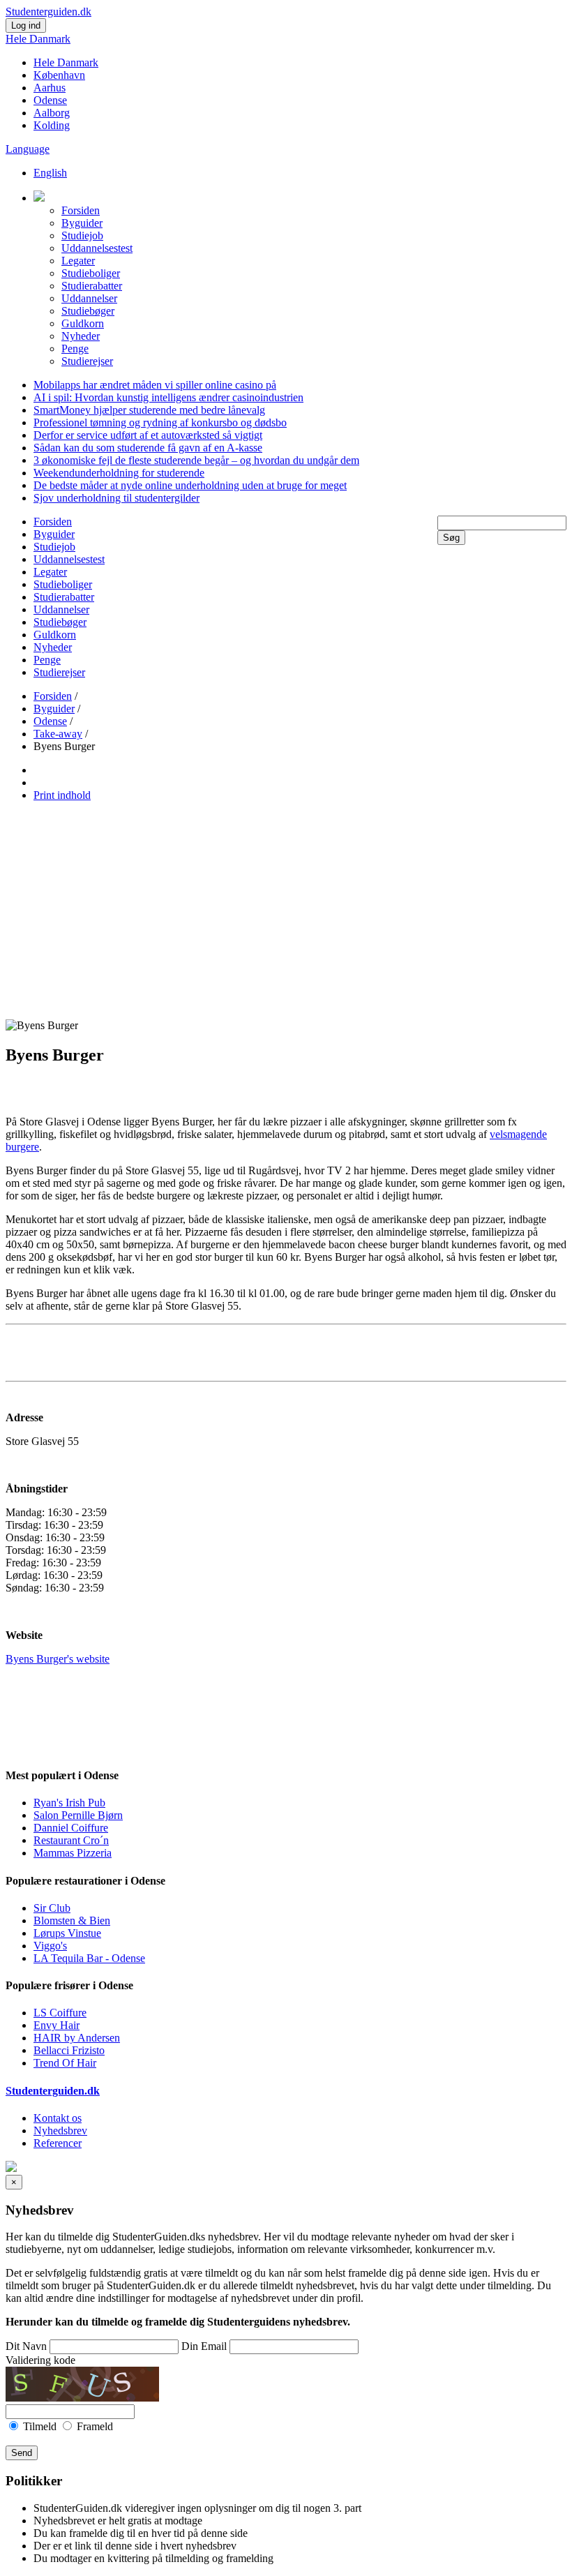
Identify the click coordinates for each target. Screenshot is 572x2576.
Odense (50, 100)
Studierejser (87, 361)
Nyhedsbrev (60, 2131)
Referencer (58, 2143)
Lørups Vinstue (67, 1933)
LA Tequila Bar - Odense (89, 1958)
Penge (75, 349)
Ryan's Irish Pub (69, 1803)
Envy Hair (57, 2025)
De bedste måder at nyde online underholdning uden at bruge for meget (190, 485)
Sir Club (52, 1908)
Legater (78, 261)
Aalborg (52, 113)
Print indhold (62, 795)
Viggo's (50, 1946)
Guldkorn (83, 323)
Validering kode (40, 2360)
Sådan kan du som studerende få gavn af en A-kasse (148, 448)
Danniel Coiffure (71, 1828)
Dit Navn (26, 2346)
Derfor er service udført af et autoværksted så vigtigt (148, 435)
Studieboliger (91, 273)
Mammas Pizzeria (73, 1853)
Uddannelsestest (97, 248)
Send (22, 2453)
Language (28, 149)
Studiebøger (88, 311)
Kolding (52, 125)
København (59, 75)
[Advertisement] (286, 911)
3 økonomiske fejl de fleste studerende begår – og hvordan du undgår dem (196, 460)
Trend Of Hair (65, 2063)
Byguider (82, 223)
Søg (451, 538)
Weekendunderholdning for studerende (119, 473)
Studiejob (82, 235)
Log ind (26, 25)
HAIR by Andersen (77, 2038)
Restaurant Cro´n (71, 1840)
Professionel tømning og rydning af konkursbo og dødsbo (160, 422)
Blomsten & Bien (72, 1920)
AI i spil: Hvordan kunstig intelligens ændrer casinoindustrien (168, 397)
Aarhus (50, 88)
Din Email (204, 2346)
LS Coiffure (60, 2013)
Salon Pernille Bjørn (78, 1815)
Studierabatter (92, 286)
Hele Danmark (38, 39)
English (50, 173)
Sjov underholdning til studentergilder (116, 498)
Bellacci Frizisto (69, 2050)
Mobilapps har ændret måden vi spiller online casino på (155, 385)
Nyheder (81, 336)
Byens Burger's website (58, 1659)
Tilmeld (40, 2426)
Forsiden (81, 210)
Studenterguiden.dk (53, 2091)
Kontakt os (58, 2118)
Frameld (93, 2426)
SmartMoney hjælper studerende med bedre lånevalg (149, 410)
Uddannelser (89, 298)
